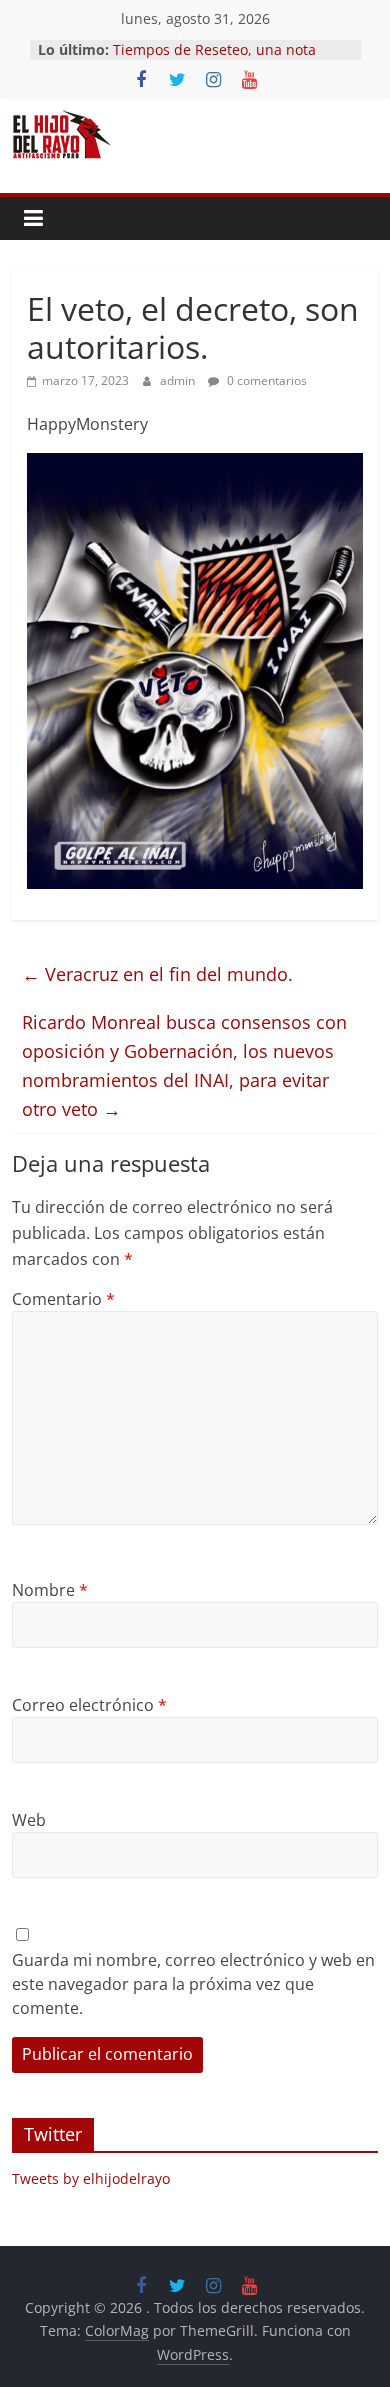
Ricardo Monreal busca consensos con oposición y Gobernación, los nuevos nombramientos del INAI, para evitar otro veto (184, 1065)
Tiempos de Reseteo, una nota (214, 49)
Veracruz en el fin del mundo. (157, 974)
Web (29, 1820)
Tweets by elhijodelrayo (91, 2178)
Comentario (63, 1299)
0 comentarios (265, 380)
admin (179, 380)
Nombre (50, 1590)
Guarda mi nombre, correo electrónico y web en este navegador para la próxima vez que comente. (193, 1984)
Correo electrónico (89, 1705)
